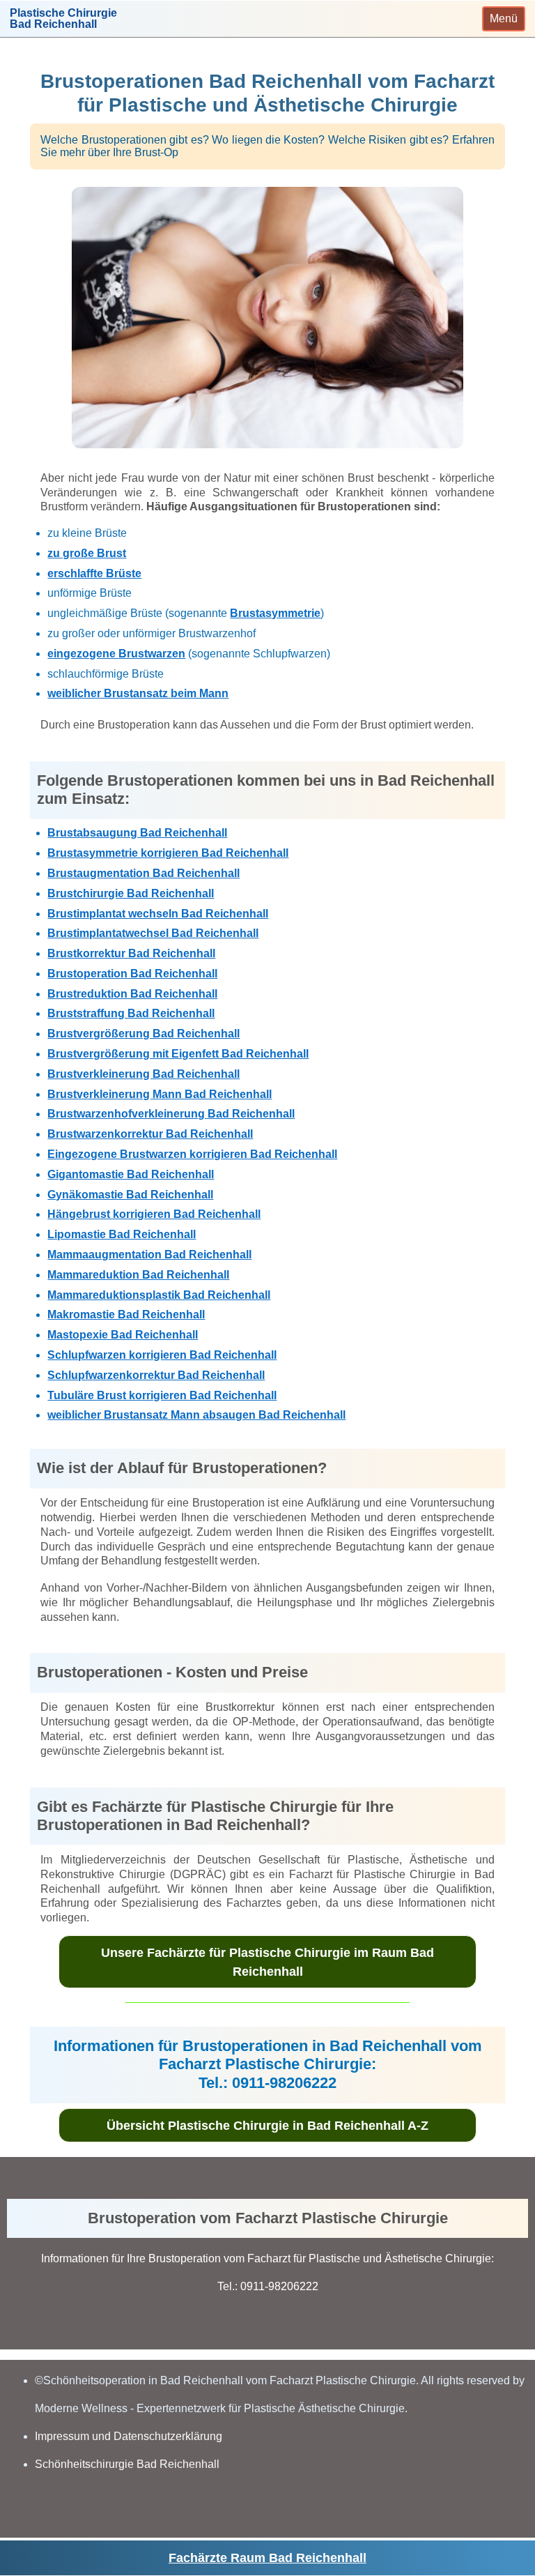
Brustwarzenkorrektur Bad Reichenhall (150, 1134)
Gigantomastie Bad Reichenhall (131, 1174)
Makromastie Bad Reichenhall (126, 1314)
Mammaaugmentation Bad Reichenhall (149, 1255)
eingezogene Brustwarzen (116, 654)
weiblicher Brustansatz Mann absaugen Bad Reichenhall (196, 1415)
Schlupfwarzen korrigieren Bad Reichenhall (162, 1355)
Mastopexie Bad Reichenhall (123, 1335)
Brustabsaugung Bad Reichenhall (137, 833)
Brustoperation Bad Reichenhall (132, 974)
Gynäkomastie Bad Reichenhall (130, 1195)
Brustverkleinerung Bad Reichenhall (144, 1074)
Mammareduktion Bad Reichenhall (138, 1275)
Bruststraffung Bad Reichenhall (131, 1013)
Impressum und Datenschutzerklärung (129, 2436)
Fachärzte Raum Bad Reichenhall (267, 2558)
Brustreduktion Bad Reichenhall (132, 994)
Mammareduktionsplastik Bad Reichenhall (159, 1295)
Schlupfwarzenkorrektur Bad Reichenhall (156, 1375)
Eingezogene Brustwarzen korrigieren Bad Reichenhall (192, 1154)
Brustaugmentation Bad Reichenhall (144, 873)
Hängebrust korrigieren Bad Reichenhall (154, 1214)
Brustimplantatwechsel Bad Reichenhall (153, 933)
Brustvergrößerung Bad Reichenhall (144, 1034)
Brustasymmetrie (275, 613)
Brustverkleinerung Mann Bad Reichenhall (160, 1094)
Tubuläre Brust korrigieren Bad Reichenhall (162, 1395)
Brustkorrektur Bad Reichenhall (131, 953)
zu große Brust (87, 553)
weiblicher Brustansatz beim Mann (138, 693)
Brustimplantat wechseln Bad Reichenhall (158, 914)
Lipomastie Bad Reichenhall (122, 1234)
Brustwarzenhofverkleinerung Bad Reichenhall (171, 1114)
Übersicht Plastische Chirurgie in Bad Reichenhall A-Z (267, 2126)
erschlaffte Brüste (94, 573)
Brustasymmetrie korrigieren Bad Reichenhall (168, 853)
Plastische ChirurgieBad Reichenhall (63, 19)
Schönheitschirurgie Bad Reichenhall (127, 2464)
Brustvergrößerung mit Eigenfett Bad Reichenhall (178, 1054)
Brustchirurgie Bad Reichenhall (131, 893)
